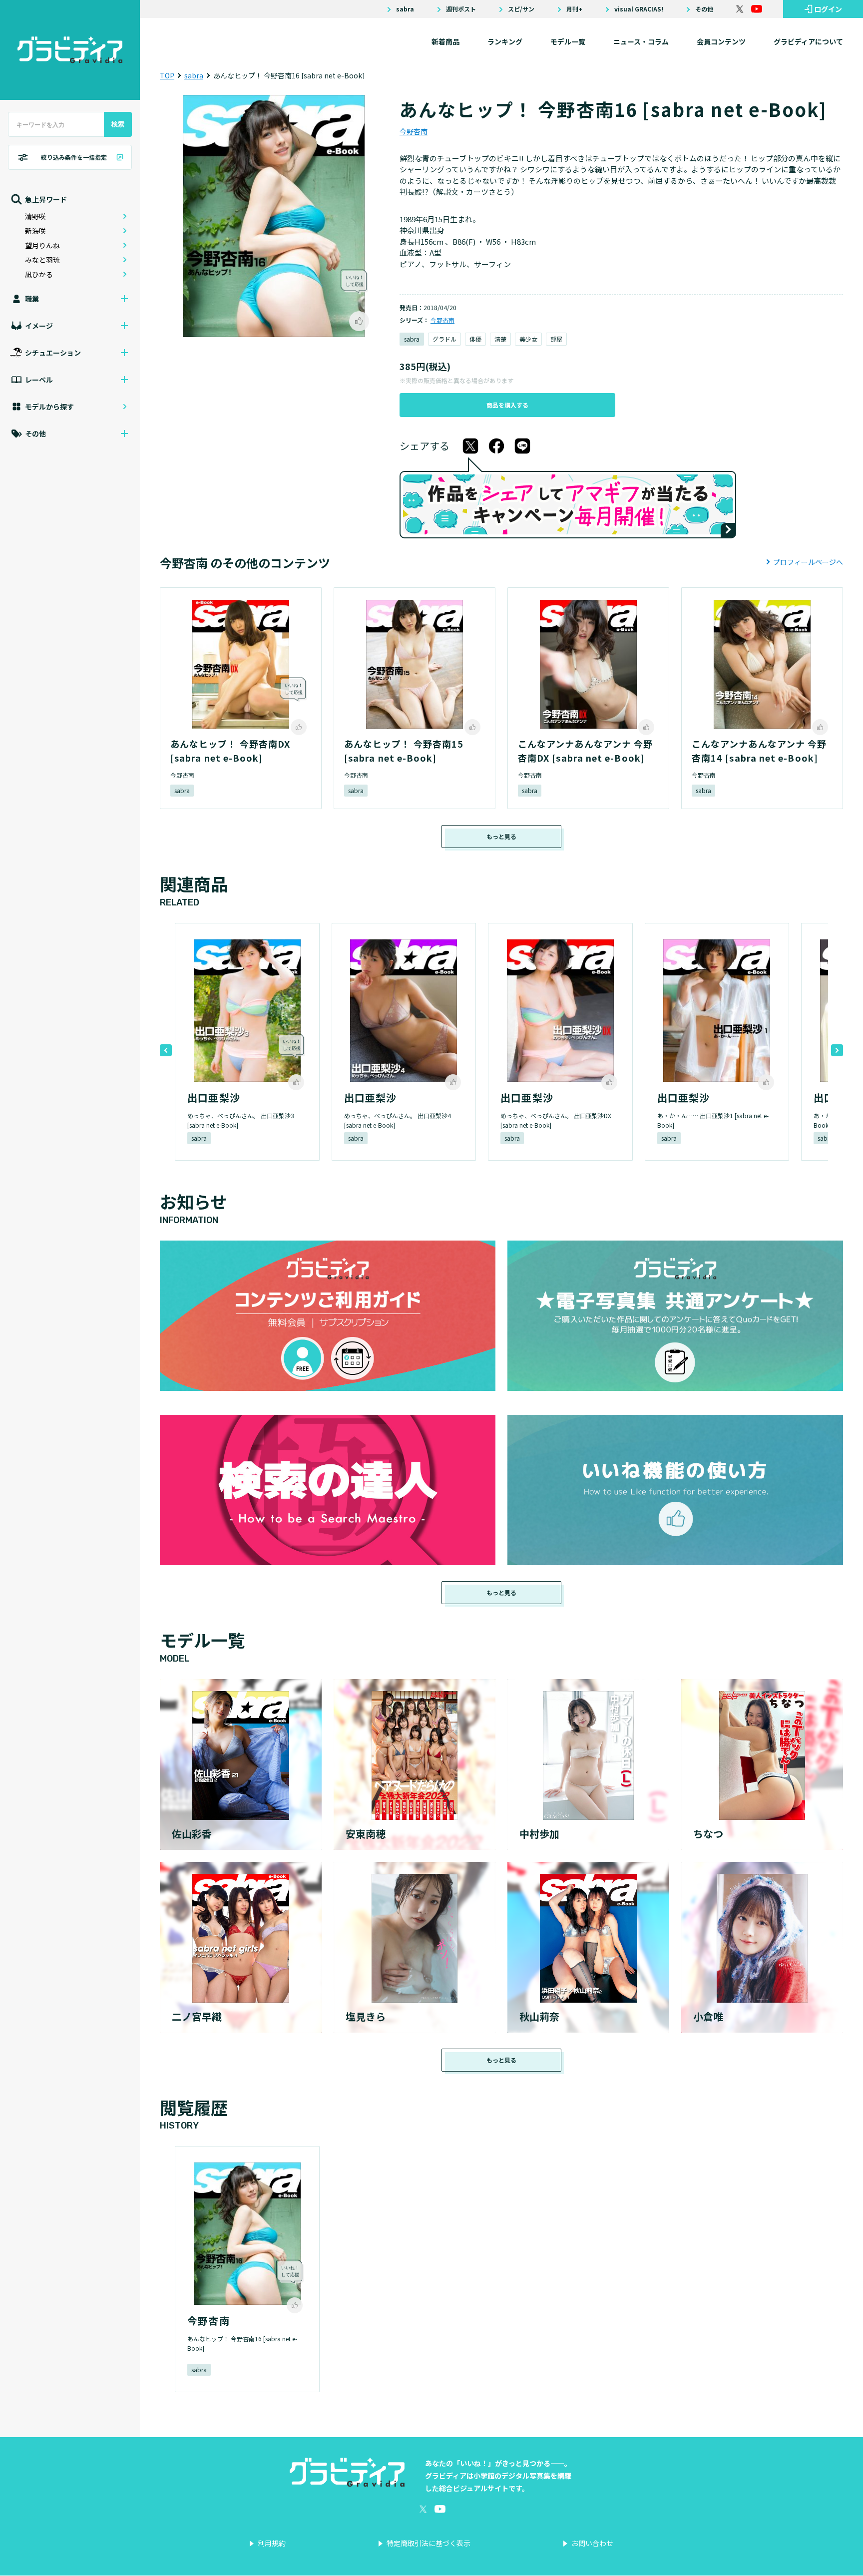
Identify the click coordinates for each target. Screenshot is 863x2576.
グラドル (444, 339)
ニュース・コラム (641, 41)
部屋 (556, 339)
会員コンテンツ (721, 41)
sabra (405, 9)
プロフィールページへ (808, 562)
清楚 (500, 339)
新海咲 (35, 231)
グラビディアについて (808, 41)
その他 (704, 9)
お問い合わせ (592, 2543)
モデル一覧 (568, 41)
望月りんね (42, 245)
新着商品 (445, 41)
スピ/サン (521, 9)
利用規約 (272, 2543)
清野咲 (35, 216)
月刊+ (574, 9)
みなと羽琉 (42, 260)
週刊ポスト (461, 9)
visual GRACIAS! (639, 9)
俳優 (475, 339)
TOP (167, 75)
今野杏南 (414, 131)
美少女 (528, 339)
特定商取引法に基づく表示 (429, 2543)
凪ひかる (39, 274)
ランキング (505, 41)
